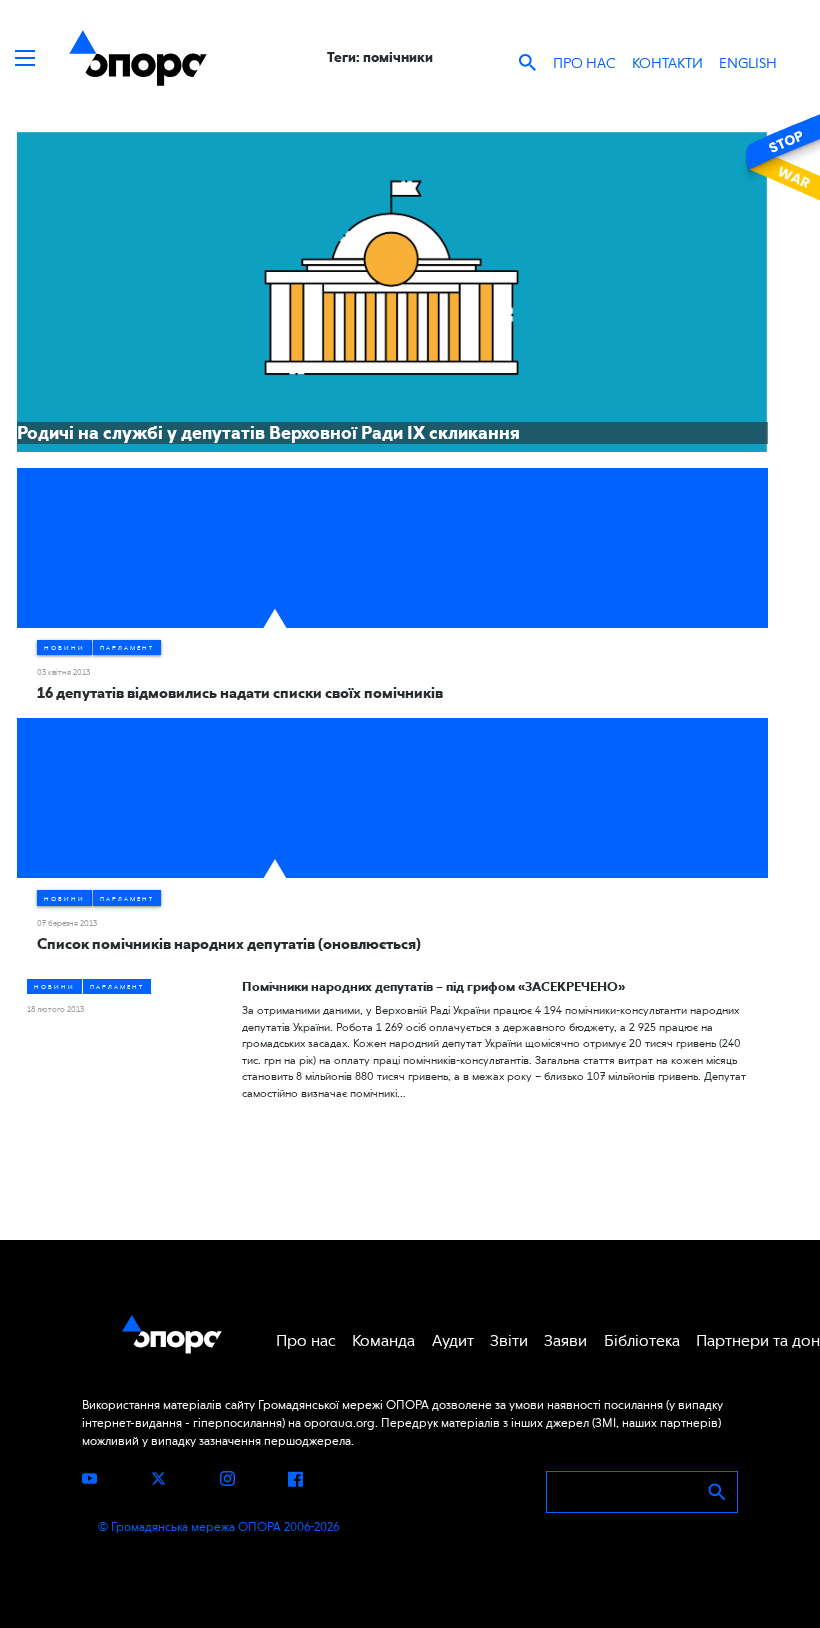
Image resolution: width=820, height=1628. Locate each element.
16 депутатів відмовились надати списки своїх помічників (240, 693)
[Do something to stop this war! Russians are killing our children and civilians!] (780, 157)
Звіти (509, 1340)
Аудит (453, 1340)
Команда (383, 1340)
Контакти (667, 63)
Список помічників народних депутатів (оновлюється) (229, 944)
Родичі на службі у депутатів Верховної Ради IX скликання (268, 432)
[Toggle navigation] (25, 58)
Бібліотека (642, 1340)
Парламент (127, 647)
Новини (64, 647)
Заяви (565, 1340)
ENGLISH (748, 63)
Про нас (584, 63)
